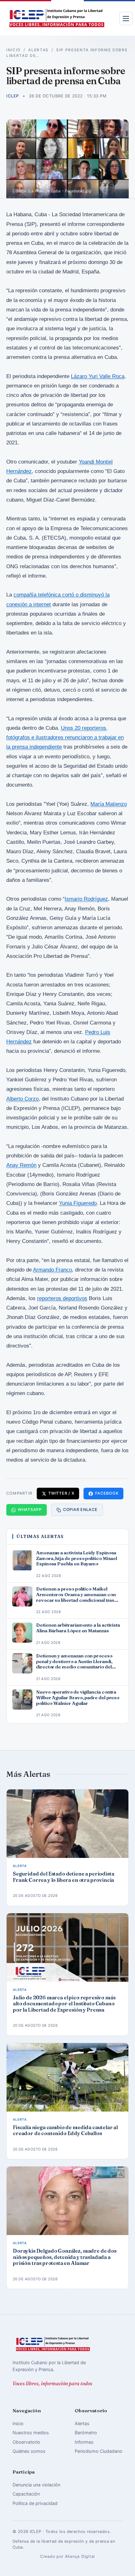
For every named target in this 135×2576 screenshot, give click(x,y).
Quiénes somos (29, 2451)
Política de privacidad (35, 2503)
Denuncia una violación (36, 2485)
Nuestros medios (31, 2433)
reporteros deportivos (62, 1298)
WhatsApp (30, 1510)
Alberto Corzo (22, 1099)
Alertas (38, 50)
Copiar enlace (80, 1510)
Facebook (107, 1493)
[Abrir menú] (126, 19)
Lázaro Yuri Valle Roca (98, 376)
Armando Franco (52, 1270)
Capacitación (26, 2494)
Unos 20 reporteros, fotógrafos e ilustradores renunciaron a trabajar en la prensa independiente (65, 737)
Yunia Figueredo (78, 1203)
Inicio (13, 50)
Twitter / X (61, 1493)
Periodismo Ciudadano (99, 2451)
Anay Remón (21, 1165)
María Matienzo (109, 804)
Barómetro (86, 2433)
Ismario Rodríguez (86, 899)
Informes (84, 2442)
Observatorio (26, 2442)
